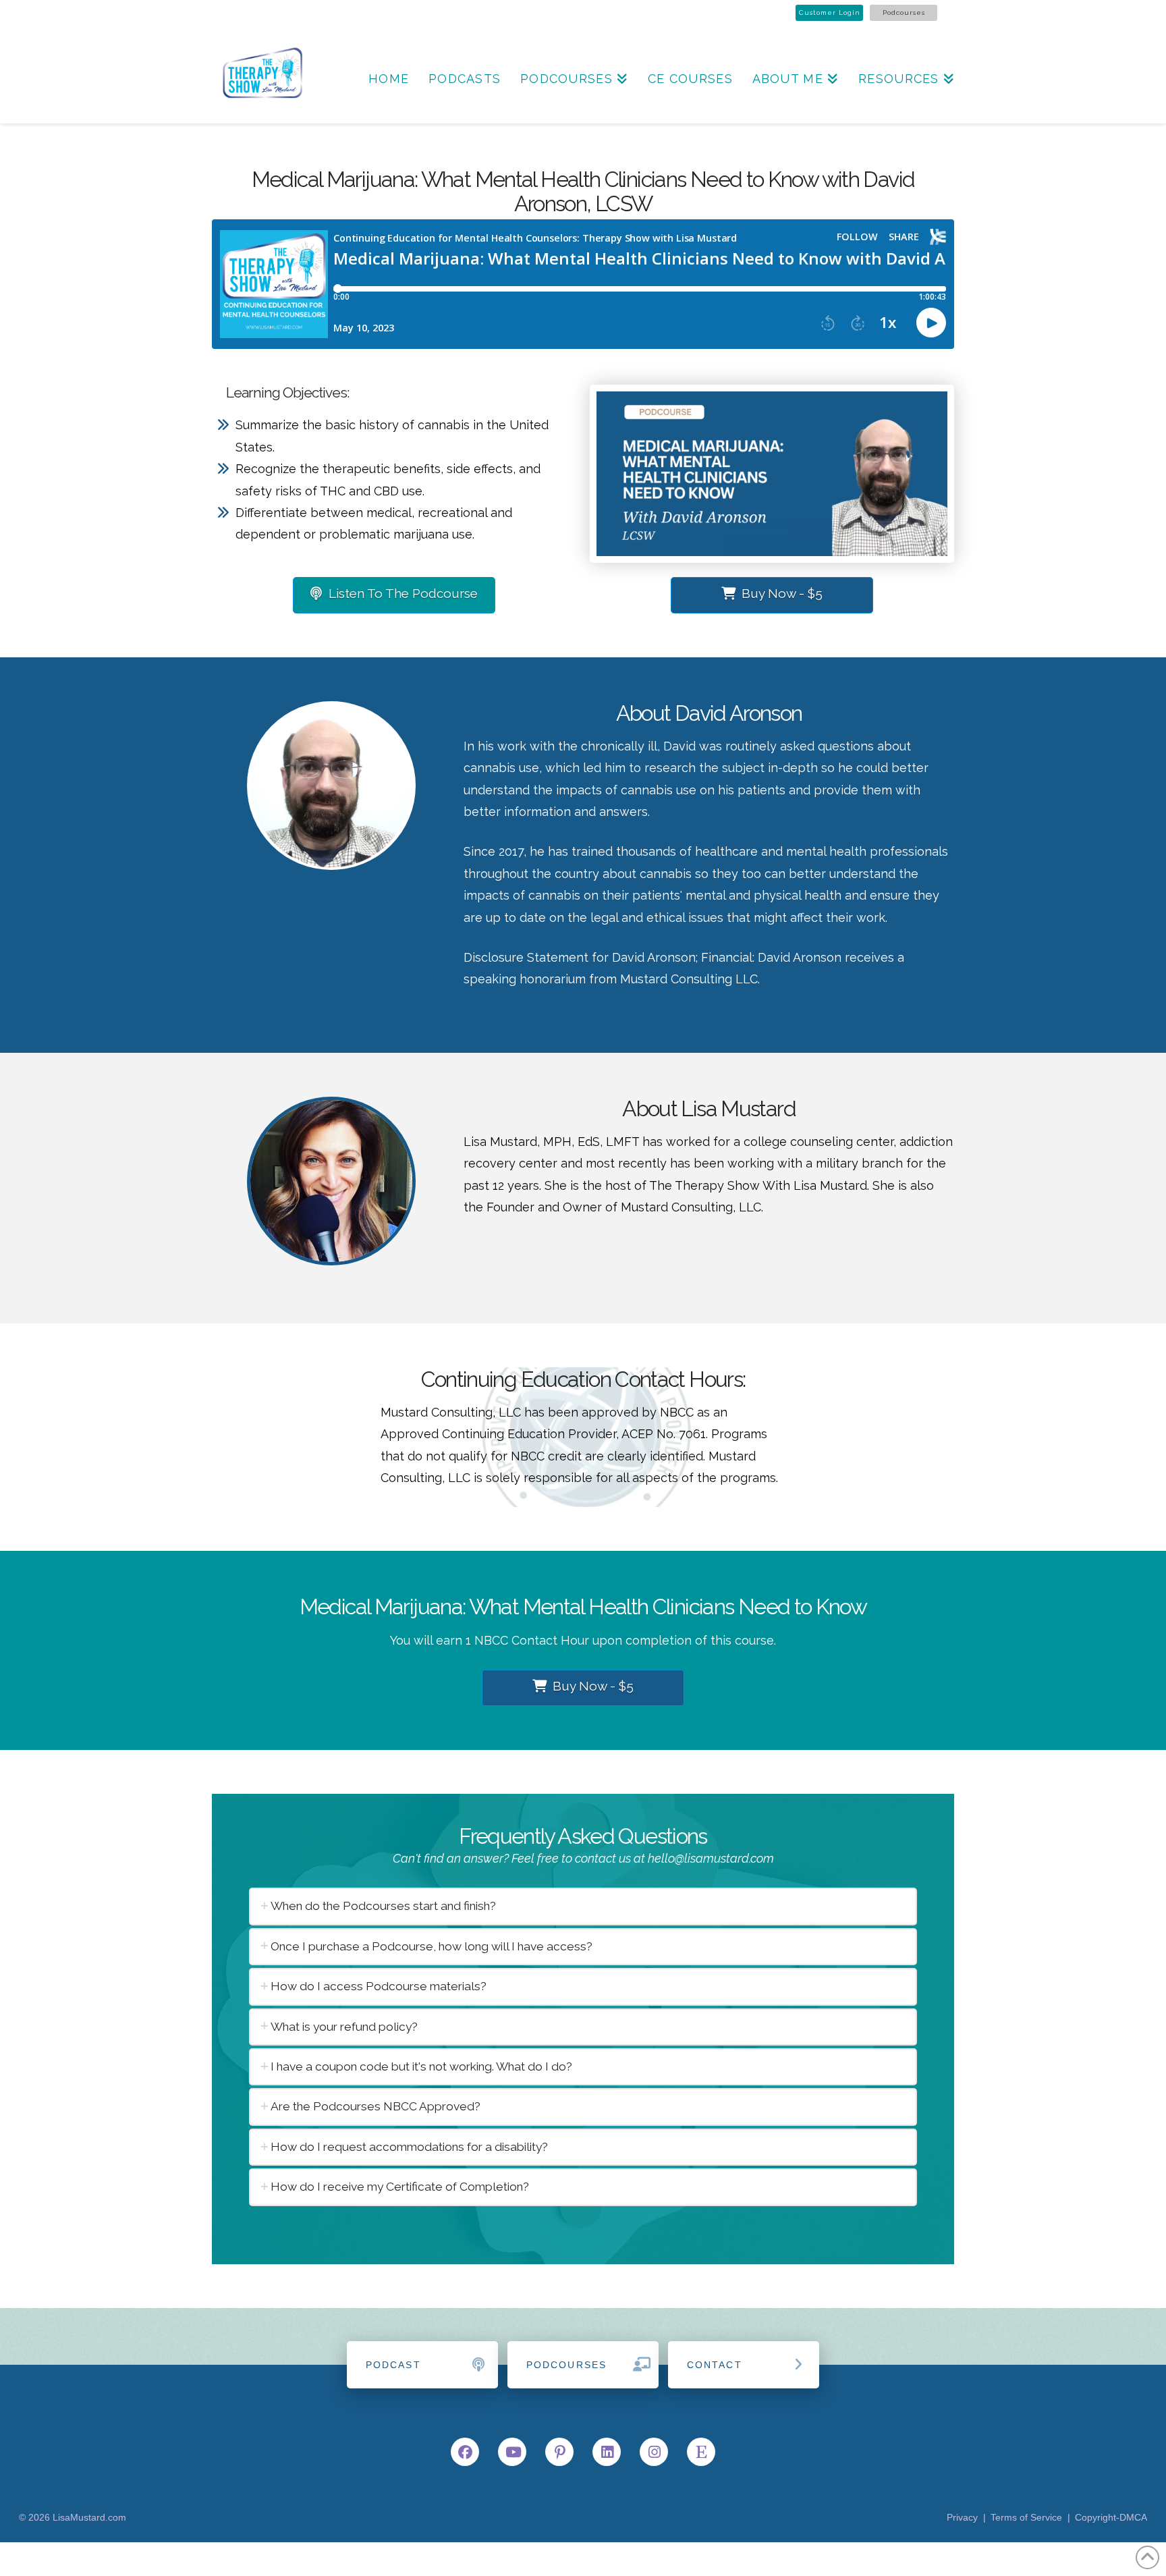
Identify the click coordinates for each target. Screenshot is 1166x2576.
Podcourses (904, 12)
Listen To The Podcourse (403, 593)
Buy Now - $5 (782, 593)
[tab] (583, 1906)
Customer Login (830, 12)
